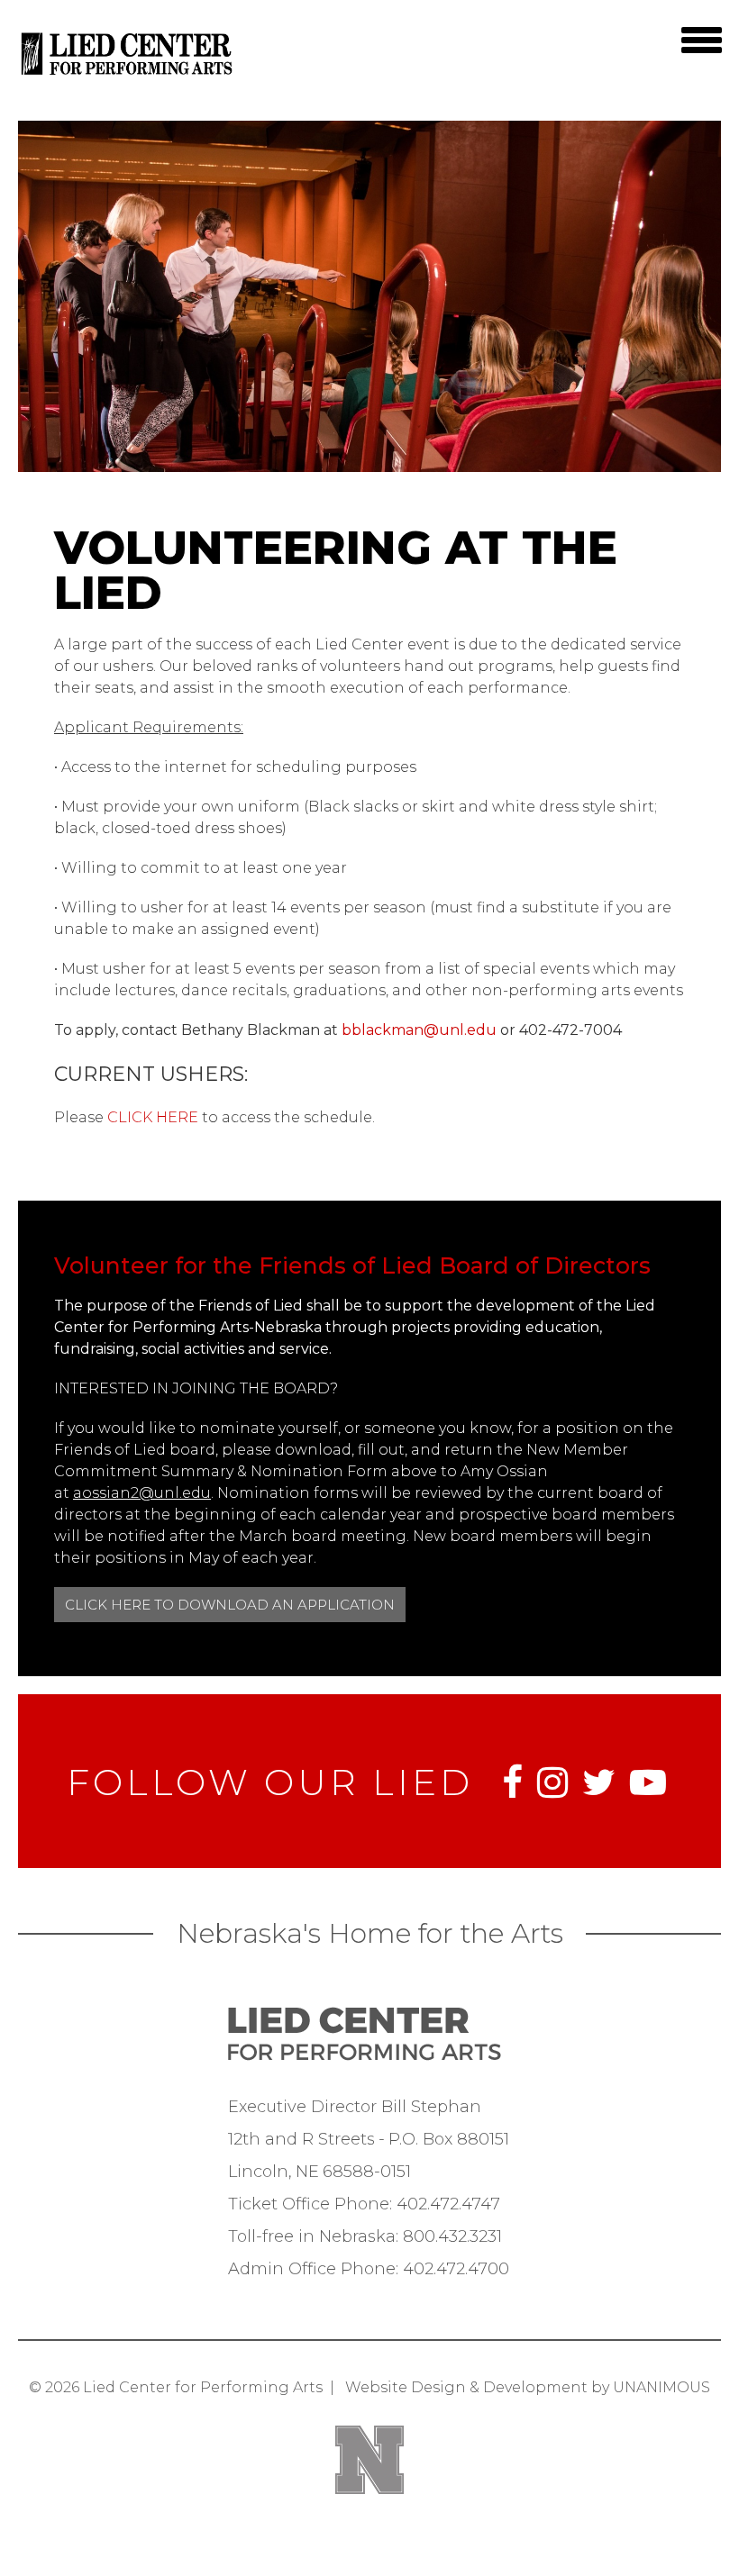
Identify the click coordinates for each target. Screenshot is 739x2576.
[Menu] (701, 40)
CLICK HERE (153, 1117)
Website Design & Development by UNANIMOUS (528, 2387)
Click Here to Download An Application (230, 1605)
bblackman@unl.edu (419, 1030)
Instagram (552, 1782)
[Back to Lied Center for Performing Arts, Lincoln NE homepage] (128, 76)
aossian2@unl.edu (142, 1493)
